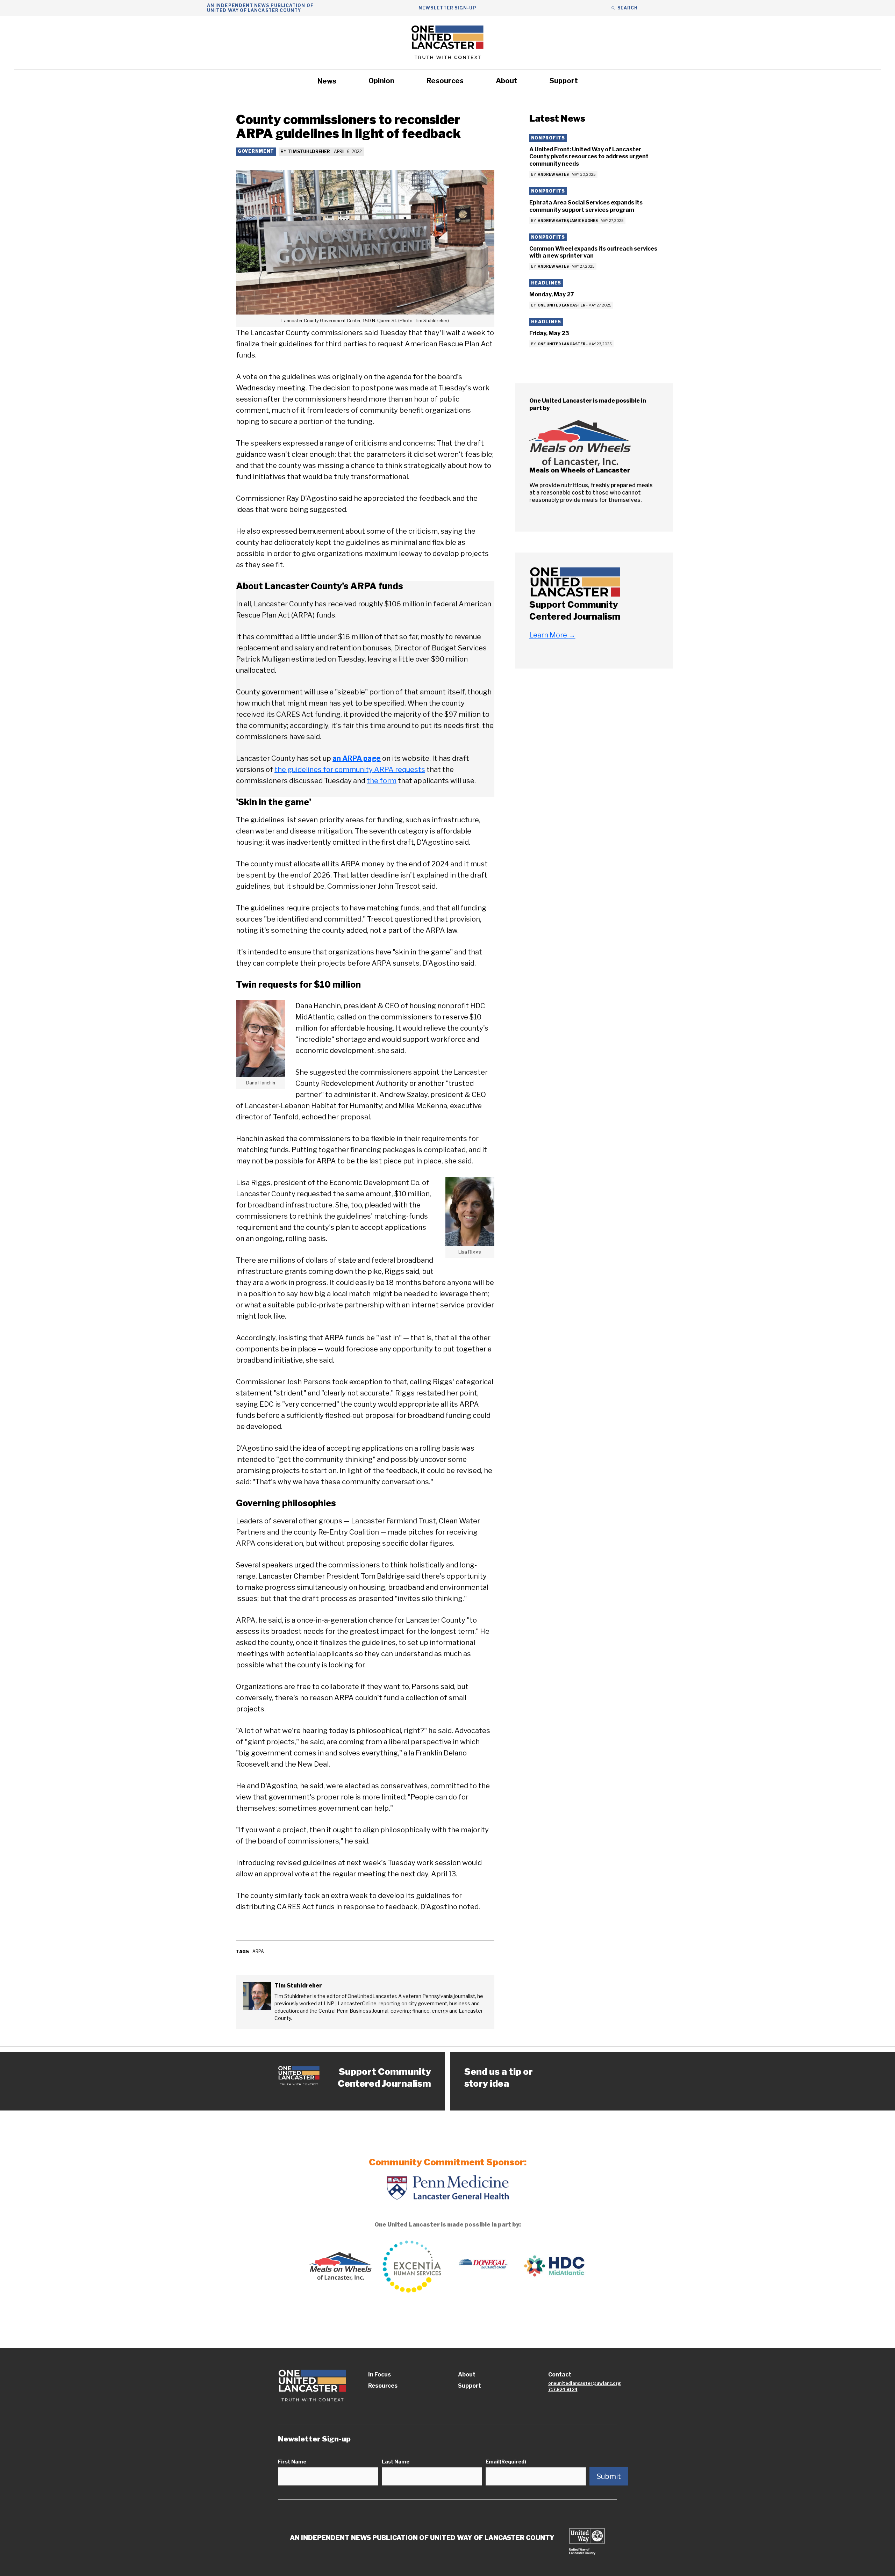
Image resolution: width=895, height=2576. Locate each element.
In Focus (380, 2375)
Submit (609, 2476)
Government (256, 151)
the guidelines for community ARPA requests (350, 770)
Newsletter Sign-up (447, 8)
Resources (445, 81)
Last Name (396, 2462)
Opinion (381, 81)
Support (564, 81)
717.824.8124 (563, 2390)
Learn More (552, 635)
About (507, 81)
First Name (292, 2462)
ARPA (258, 1951)
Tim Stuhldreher (309, 151)
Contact (560, 2375)
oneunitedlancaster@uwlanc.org (585, 2383)
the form (382, 781)
